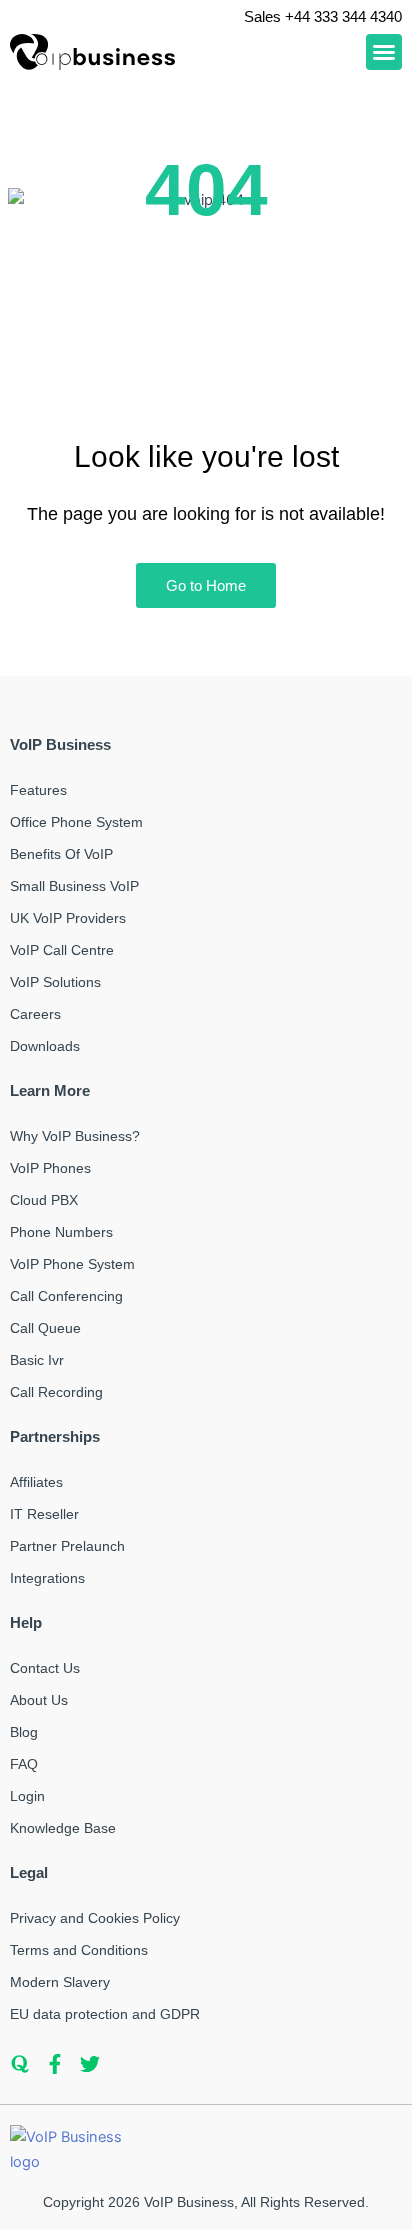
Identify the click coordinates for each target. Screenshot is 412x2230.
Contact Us (45, 1668)
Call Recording (56, 1392)
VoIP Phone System (72, 1264)
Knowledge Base (63, 1828)
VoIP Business (189, 2202)
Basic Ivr (37, 1360)
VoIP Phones (50, 1168)
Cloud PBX (44, 1200)
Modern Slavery (60, 1982)
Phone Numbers (61, 1232)
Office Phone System (76, 822)
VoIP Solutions (55, 982)
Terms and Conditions (79, 1950)
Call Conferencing (66, 1296)
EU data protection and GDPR (105, 2014)
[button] (384, 52)
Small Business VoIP (74, 886)
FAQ (24, 1764)
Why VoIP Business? (75, 1136)
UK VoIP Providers (68, 918)
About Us (39, 1700)
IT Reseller (44, 1514)
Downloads (45, 1046)
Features (38, 790)
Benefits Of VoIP (61, 854)
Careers (35, 1014)
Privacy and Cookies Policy (95, 1918)
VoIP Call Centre (62, 950)
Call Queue (45, 1328)
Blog (24, 1732)
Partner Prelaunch (67, 1546)
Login (27, 1796)
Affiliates (36, 1482)
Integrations (47, 1578)
